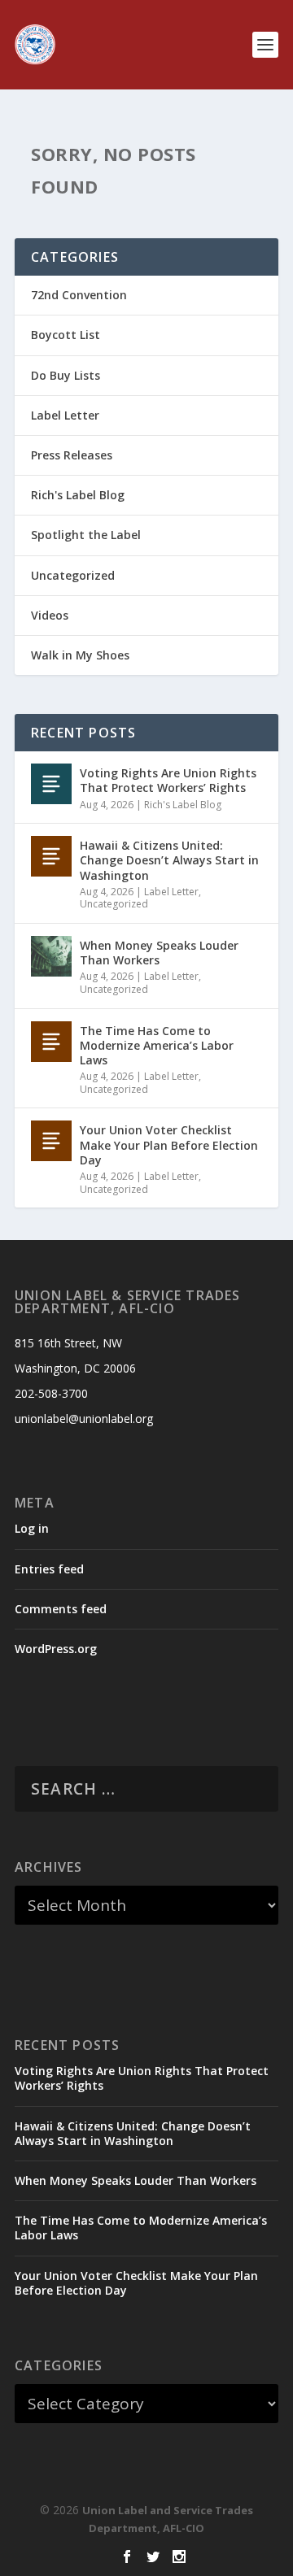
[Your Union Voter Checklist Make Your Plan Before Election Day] (51, 1141)
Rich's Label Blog (78, 495)
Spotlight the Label (86, 535)
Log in (32, 1528)
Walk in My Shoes (80, 655)
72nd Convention (79, 295)
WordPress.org (56, 1649)
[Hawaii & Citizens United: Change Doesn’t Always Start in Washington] (51, 856)
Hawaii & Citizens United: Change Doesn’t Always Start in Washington (169, 860)
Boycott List (66, 335)
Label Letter (65, 415)
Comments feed (61, 1609)
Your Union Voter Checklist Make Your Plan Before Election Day (169, 1144)
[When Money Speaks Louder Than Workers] (51, 956)
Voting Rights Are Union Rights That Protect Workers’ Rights (168, 780)
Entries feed (49, 1569)
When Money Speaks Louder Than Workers (159, 953)
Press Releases (72, 455)
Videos (50, 615)
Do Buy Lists (66, 375)
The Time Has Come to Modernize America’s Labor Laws (157, 1045)
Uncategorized (73, 575)
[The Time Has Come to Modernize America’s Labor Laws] (51, 1042)
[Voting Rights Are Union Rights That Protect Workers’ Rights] (51, 784)
